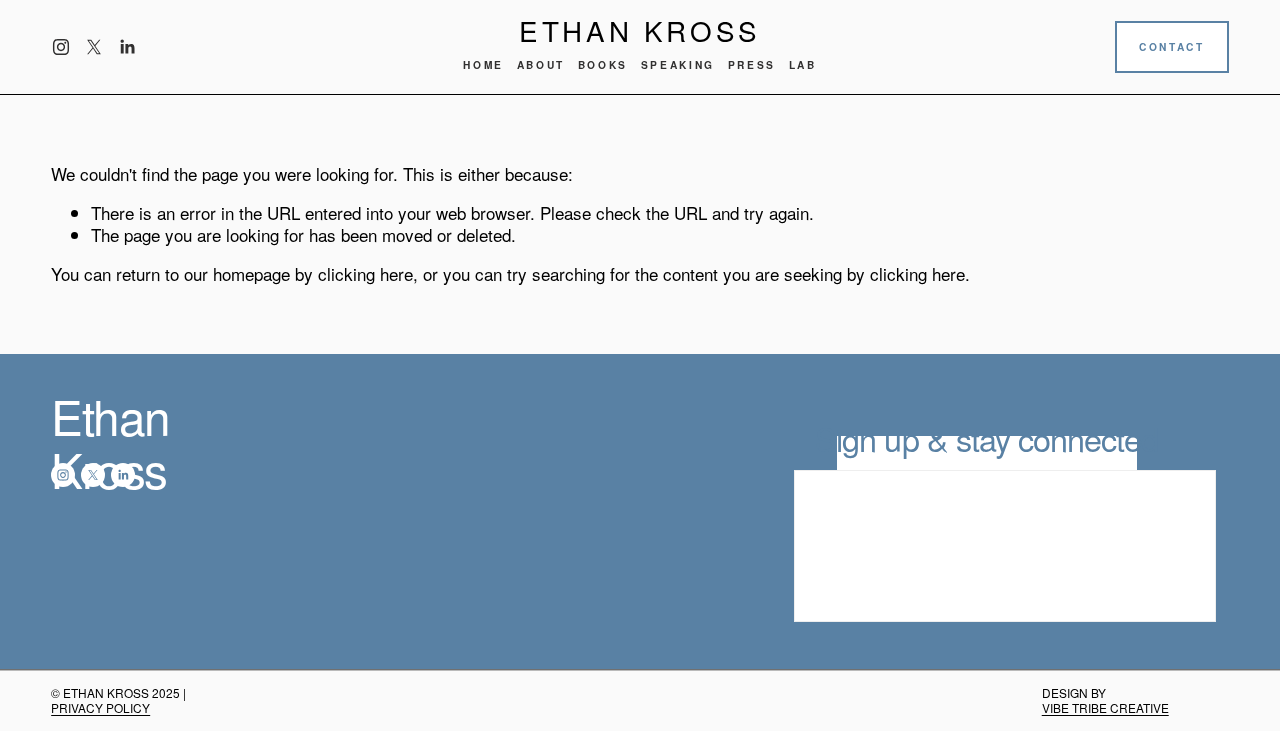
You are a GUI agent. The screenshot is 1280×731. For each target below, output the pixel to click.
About (541, 65)
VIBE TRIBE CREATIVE (1105, 707)
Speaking (678, 65)
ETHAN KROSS (640, 30)
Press (752, 65)
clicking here (365, 273)
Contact (1172, 47)
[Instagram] (61, 47)
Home (483, 65)
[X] (94, 47)
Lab (803, 65)
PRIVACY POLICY (100, 707)
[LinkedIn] (127, 47)
